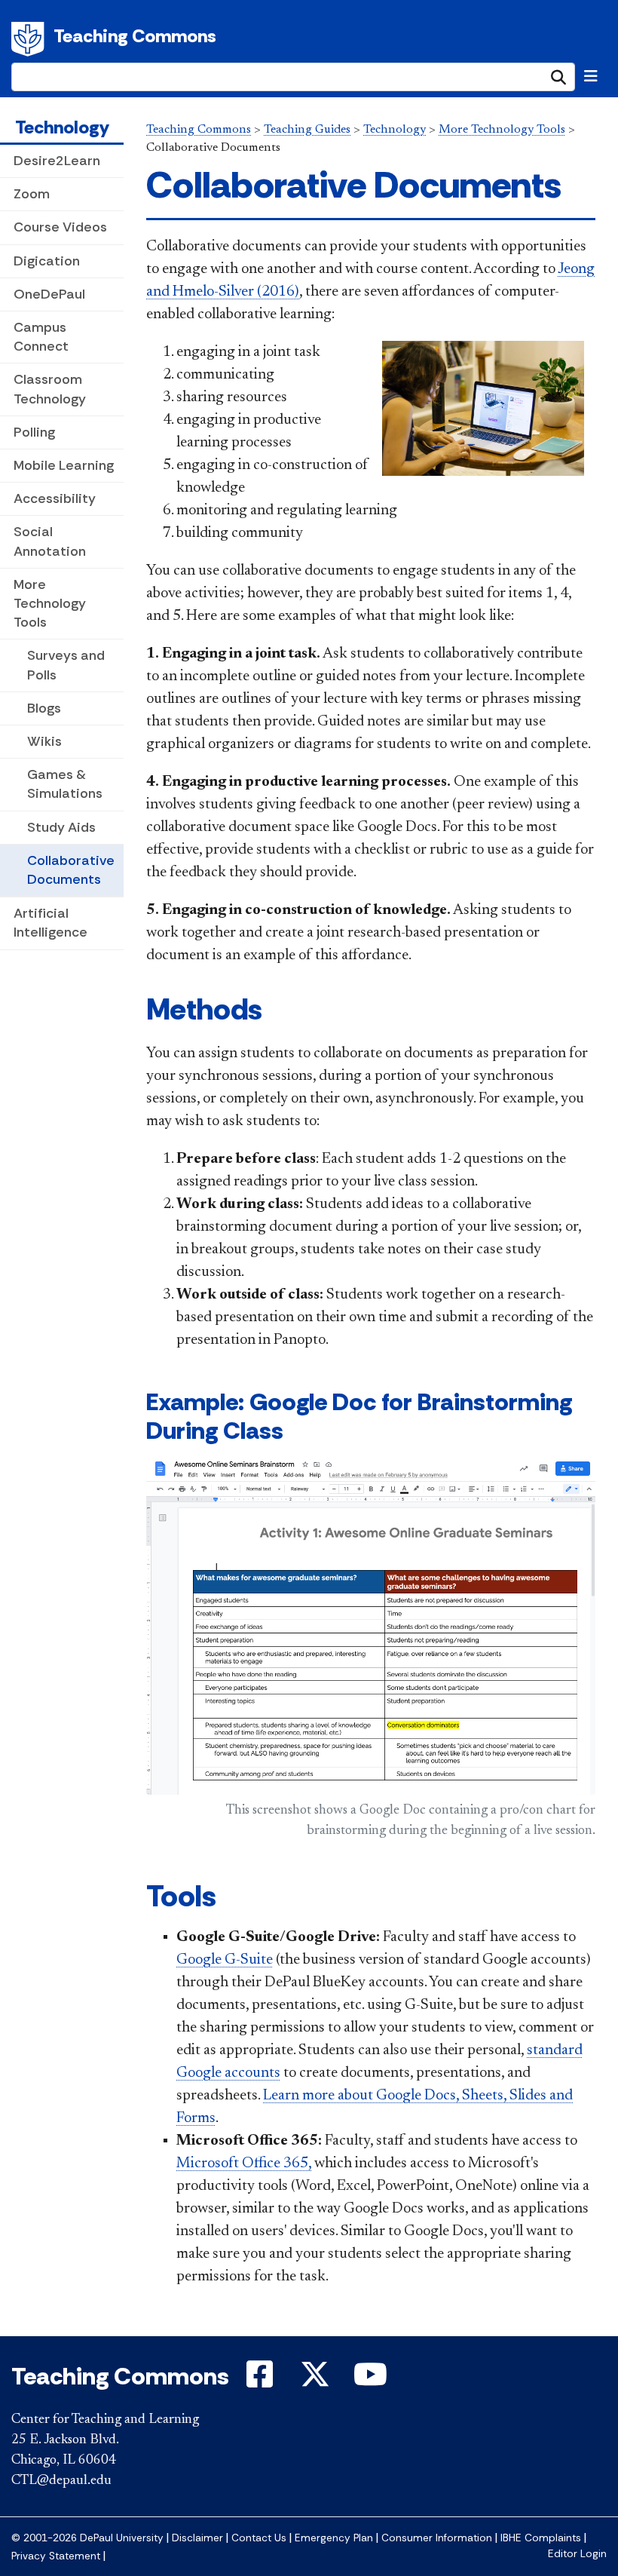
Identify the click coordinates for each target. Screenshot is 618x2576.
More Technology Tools (50, 603)
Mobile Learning (64, 465)
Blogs (44, 708)
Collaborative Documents (71, 870)
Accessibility (55, 498)
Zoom (32, 194)
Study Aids (61, 827)
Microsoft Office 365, (244, 2164)
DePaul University (30, 39)
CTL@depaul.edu (61, 2481)
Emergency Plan (334, 2538)
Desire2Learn (57, 161)
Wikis (44, 741)
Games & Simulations (65, 784)
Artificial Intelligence (50, 923)
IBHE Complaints (541, 2538)
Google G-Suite (225, 1960)
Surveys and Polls (66, 665)
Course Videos (60, 227)
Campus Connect (41, 337)
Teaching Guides (307, 130)
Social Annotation (50, 541)
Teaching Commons (135, 36)
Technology (62, 127)
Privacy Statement (56, 2556)
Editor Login (577, 2554)
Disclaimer (197, 2538)
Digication (47, 261)
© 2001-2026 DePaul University (87, 2538)
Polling (34, 432)
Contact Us (259, 2538)
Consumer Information (437, 2538)
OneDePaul (49, 294)
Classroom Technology (50, 389)
